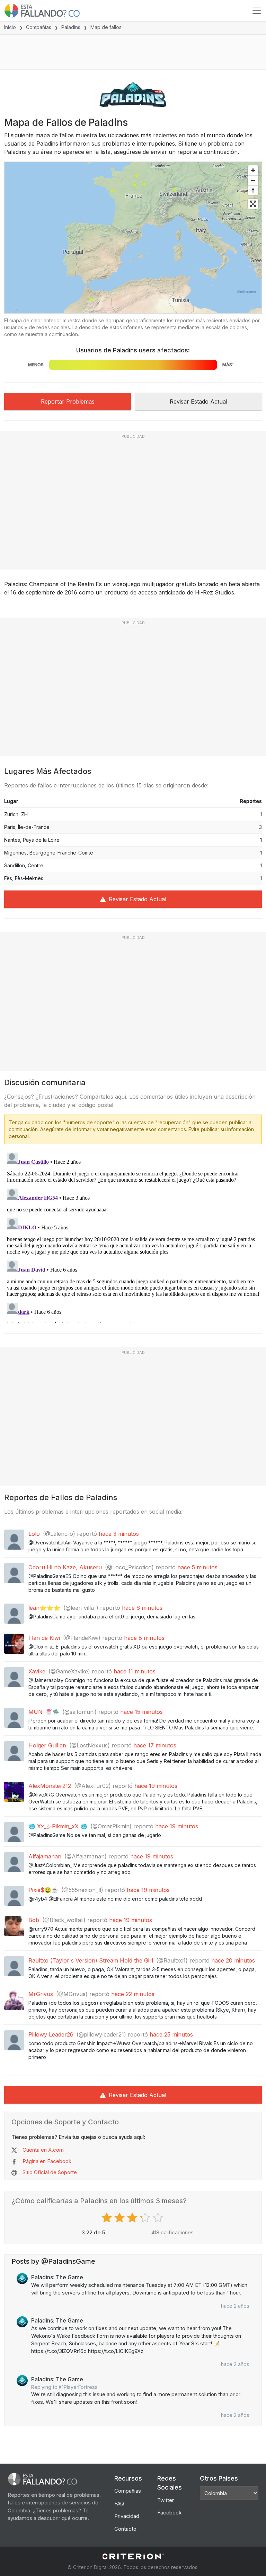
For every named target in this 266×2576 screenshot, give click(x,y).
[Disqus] (133, 1236)
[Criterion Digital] (133, 2556)
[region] (133, 238)
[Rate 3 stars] (133, 2218)
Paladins (71, 27)
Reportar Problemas (68, 401)
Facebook (169, 2513)
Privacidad (127, 2516)
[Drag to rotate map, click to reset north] (253, 190)
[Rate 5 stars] (159, 2218)
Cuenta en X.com (43, 2150)
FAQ (119, 2504)
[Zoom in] (253, 170)
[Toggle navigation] (257, 11)
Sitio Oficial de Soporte (50, 2172)
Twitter (166, 2500)
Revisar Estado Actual (198, 401)
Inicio (10, 27)
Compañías (39, 27)
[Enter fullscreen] (253, 204)
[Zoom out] (253, 180)
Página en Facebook (47, 2161)
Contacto (125, 2529)
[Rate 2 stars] (120, 2218)
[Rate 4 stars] (146, 2218)
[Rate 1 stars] (108, 2218)
